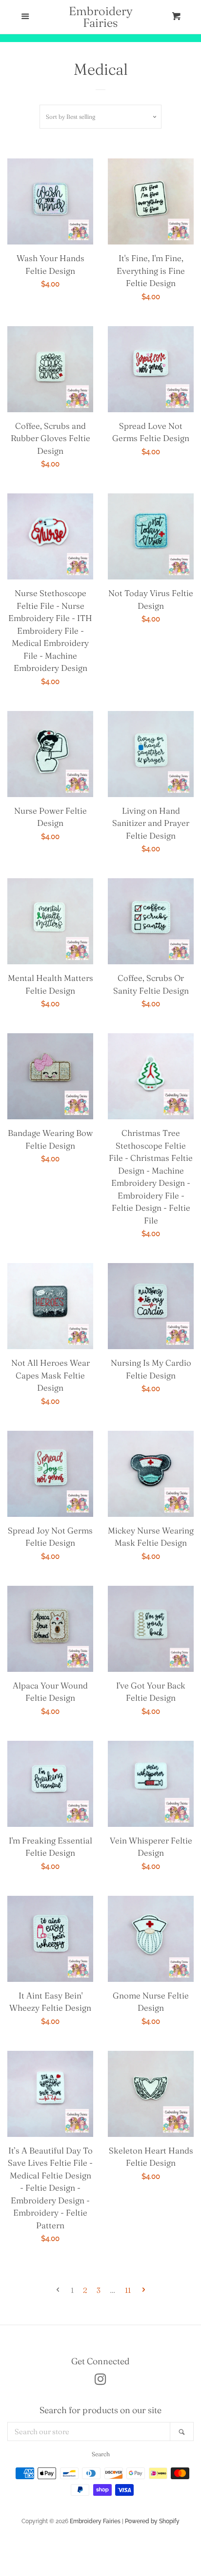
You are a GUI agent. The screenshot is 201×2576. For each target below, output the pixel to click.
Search (101, 2454)
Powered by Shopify (152, 2521)
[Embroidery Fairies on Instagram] (100, 2381)
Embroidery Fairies (101, 17)
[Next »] (144, 2290)
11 (128, 2290)
